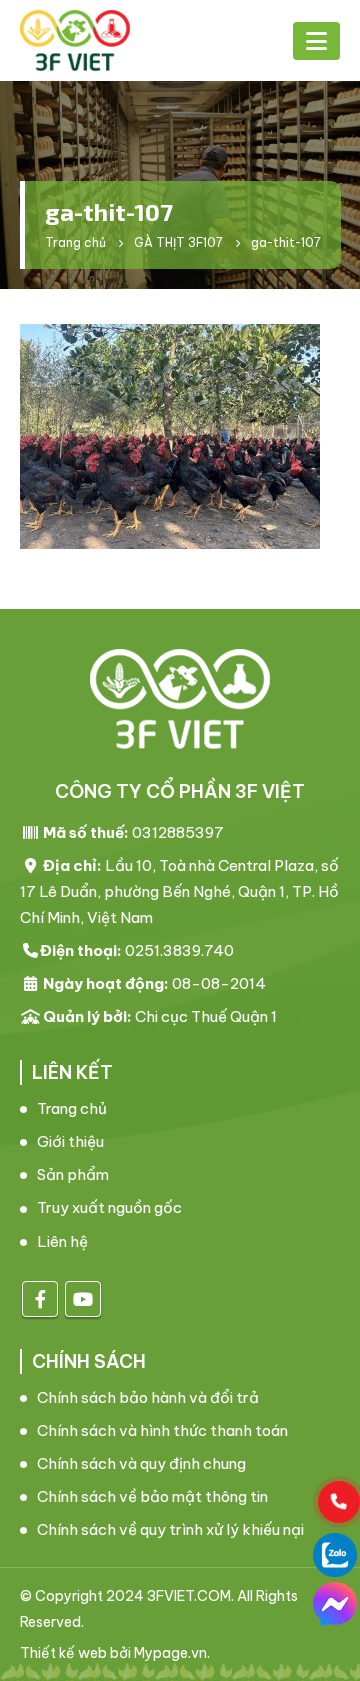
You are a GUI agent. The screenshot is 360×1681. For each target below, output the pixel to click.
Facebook (40, 1299)
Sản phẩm (73, 1174)
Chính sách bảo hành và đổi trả (148, 1397)
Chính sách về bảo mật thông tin (152, 1496)
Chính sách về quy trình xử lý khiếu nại (170, 1529)
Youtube (83, 1299)
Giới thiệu (70, 1141)
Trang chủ (72, 1108)
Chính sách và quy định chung (141, 1463)
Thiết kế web (63, 1653)
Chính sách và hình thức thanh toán (162, 1430)
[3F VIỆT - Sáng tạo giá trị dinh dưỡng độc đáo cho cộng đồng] (75, 40)
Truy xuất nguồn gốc (109, 1207)
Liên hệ (62, 1241)
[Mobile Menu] (316, 41)
